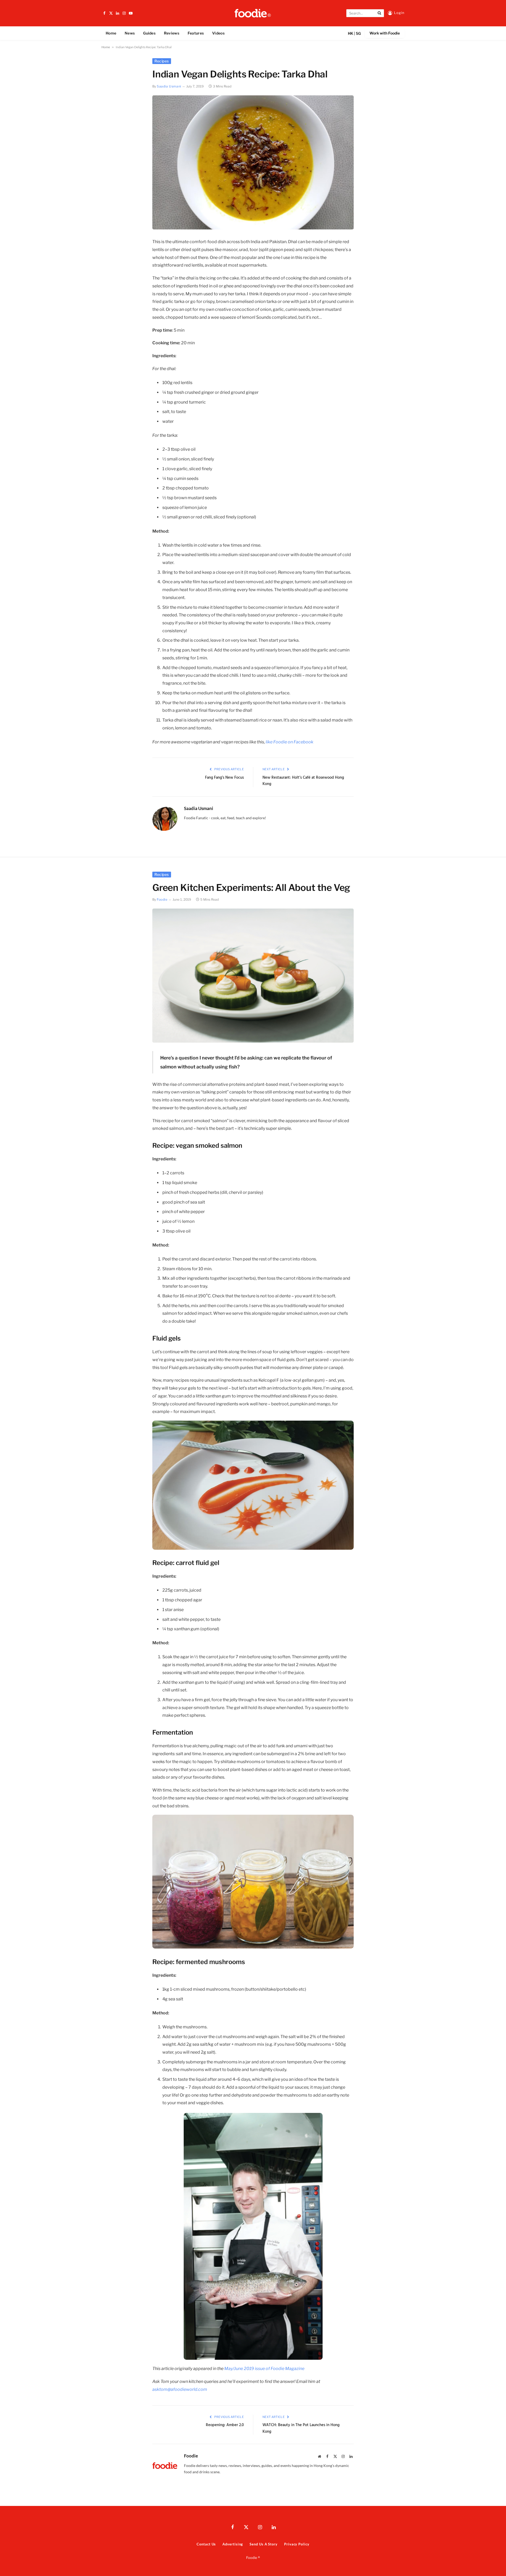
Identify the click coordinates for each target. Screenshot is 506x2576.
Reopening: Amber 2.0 (225, 2425)
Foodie (162, 899)
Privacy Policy (297, 2544)
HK (351, 33)
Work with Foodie (385, 33)
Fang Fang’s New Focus (224, 778)
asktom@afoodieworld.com (180, 2389)
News (130, 33)
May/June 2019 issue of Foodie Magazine (264, 2369)
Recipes (162, 61)
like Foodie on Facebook (290, 742)
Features (196, 33)
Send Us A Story (264, 2544)
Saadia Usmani (169, 86)
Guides (149, 33)
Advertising (233, 2544)
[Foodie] (253, 13)
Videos (218, 33)
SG (358, 33)
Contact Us (206, 2544)
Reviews (172, 33)
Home (111, 33)
